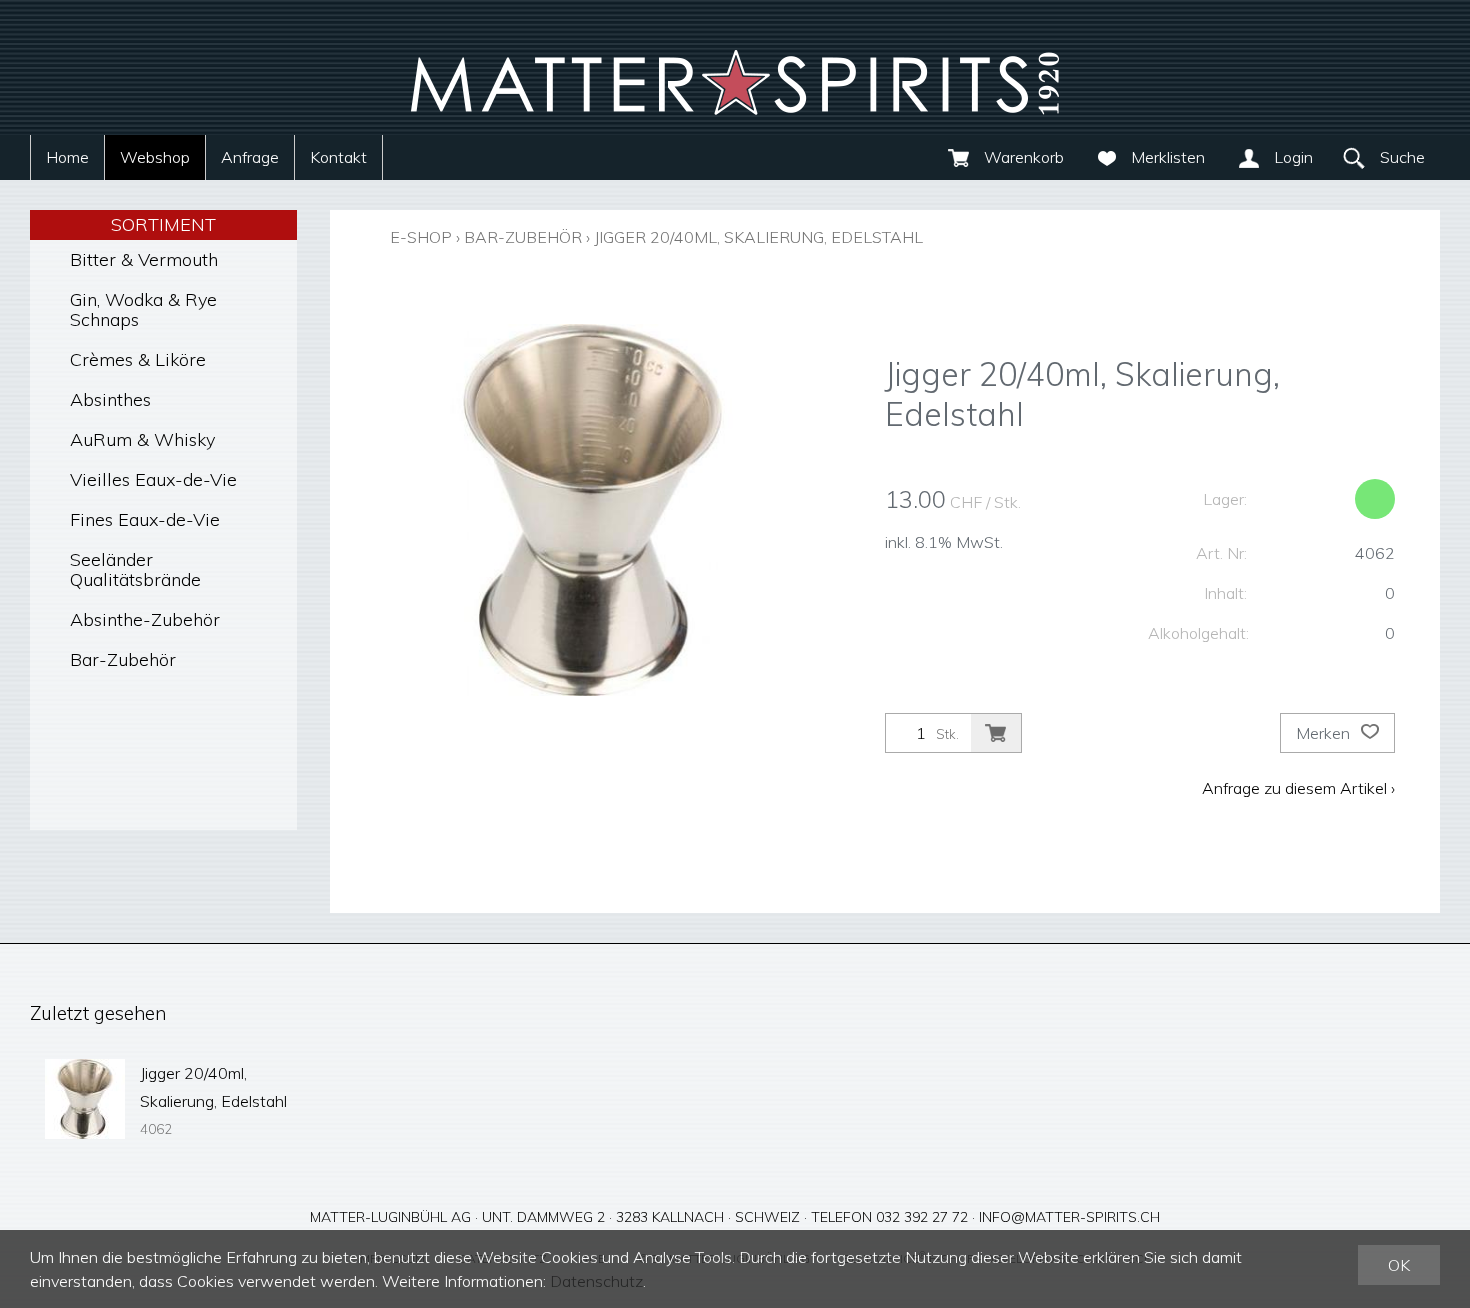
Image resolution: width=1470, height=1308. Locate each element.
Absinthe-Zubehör (145, 619)
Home (67, 157)
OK (1399, 1265)
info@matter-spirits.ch (1069, 1217)
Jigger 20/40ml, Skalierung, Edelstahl (758, 237)
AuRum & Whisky (142, 439)
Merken (1325, 733)
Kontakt (338, 157)
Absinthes (110, 399)
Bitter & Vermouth (144, 259)
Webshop (155, 157)
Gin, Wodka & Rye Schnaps (143, 309)
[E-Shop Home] (735, 67)
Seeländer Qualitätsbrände (135, 569)
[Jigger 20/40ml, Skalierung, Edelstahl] (85, 1099)
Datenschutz (596, 1281)
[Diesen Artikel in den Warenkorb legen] (996, 733)
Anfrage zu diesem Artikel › (1298, 788)
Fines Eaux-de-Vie (145, 519)
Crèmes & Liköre (138, 359)
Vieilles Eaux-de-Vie (153, 479)
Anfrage (250, 157)
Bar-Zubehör (123, 659)
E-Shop (421, 237)
